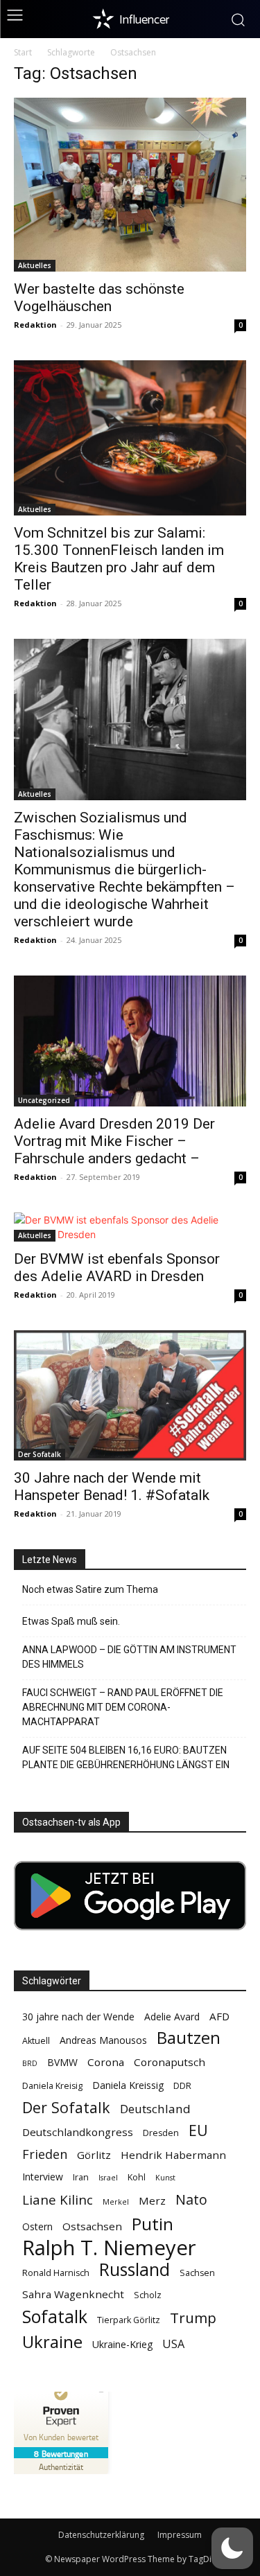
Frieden (45, 2154)
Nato (191, 2199)
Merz (152, 2200)
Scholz (148, 2295)
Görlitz (94, 2155)
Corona (106, 2062)
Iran (81, 2177)
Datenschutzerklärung (101, 2535)
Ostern (37, 2226)
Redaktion (35, 325)
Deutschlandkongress (78, 2132)
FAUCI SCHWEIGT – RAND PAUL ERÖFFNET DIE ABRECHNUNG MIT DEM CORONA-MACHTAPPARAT (123, 1707)
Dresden (161, 2133)
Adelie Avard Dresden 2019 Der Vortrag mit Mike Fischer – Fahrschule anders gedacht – (114, 1141)
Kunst (165, 2178)
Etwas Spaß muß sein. (71, 1621)
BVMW (62, 2062)
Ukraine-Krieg (122, 2344)
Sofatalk (55, 2317)
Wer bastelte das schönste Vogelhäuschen (99, 298)
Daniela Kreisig (52, 2086)
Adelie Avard (172, 2017)
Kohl (137, 2177)
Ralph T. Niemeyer (109, 2248)
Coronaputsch (170, 2062)
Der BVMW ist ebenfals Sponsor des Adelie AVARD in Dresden (117, 1268)
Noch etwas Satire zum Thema (90, 1589)
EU (198, 2130)
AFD (219, 2016)
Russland (135, 2269)
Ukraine (52, 2341)
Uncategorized (44, 1100)
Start (23, 52)
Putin (153, 2224)
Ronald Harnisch (56, 2273)
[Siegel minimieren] (101, 2392)
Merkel (116, 2202)
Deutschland (155, 2109)
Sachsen (197, 2273)
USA (173, 2344)
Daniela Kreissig (128, 2085)
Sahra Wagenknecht (73, 2294)
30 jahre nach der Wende (78, 2017)
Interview (43, 2177)
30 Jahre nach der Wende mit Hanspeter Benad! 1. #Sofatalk (112, 1487)
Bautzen (189, 2038)
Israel (108, 2178)
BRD (30, 2063)
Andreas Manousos (103, 2040)
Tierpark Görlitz (129, 2320)
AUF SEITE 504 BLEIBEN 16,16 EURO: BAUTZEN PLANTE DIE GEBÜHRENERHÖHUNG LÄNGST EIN (126, 1757)
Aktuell (36, 2041)
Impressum (180, 2535)
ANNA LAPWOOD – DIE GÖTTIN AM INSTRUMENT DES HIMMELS (129, 1657)
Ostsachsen (92, 2226)
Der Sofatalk (40, 1454)
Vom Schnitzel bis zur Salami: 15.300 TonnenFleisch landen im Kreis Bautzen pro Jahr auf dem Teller (119, 559)
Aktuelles (35, 265)
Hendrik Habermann (173, 2155)
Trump (193, 2318)
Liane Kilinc (58, 2200)
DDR (182, 2086)
